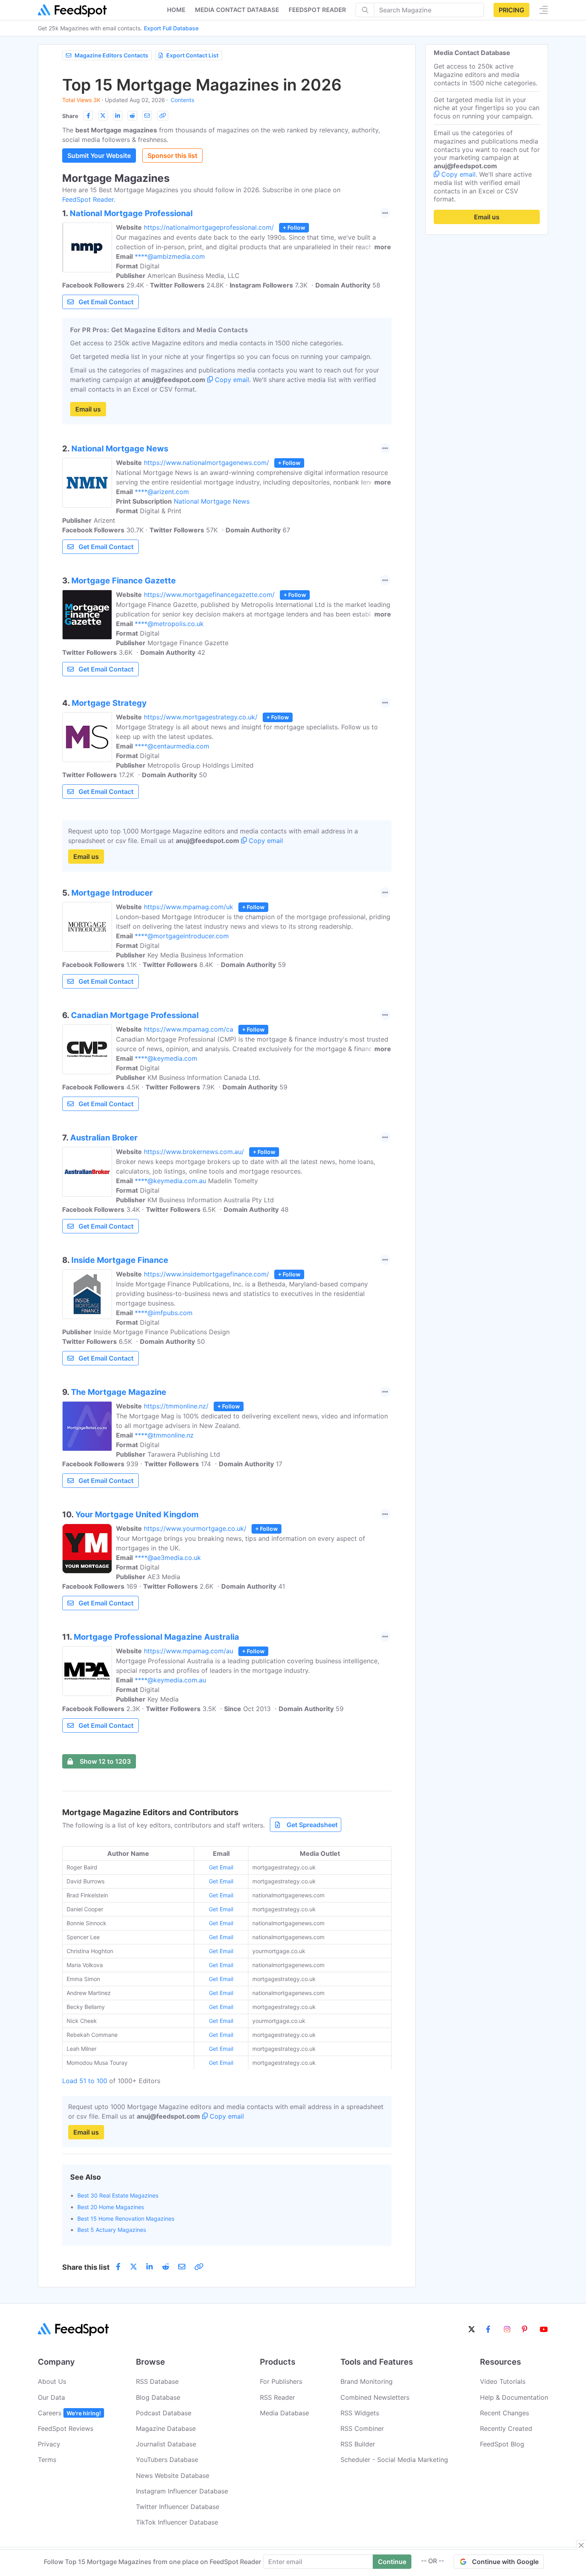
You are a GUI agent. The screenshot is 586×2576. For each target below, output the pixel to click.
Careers (69, 2413)
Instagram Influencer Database (182, 2491)
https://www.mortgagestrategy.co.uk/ (201, 717)
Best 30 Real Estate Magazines (118, 2195)
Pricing (511, 10)
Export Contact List (192, 55)
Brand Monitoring (367, 2381)
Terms (47, 2460)
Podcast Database (164, 2413)
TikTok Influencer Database (177, 2522)
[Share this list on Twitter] (103, 116)
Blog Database (158, 2397)
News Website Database (173, 2476)
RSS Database (157, 2381)
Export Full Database (171, 28)
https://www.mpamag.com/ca (189, 1029)
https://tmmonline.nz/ (176, 1406)
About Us (52, 2381)
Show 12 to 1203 (105, 1761)
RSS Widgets (360, 2413)
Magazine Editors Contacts (111, 55)
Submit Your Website (99, 156)
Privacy (49, 2444)
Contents (182, 100)
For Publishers (281, 2381)
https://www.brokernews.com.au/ (194, 1152)
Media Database (284, 2413)
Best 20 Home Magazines (111, 2207)
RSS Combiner (362, 2428)
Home (176, 10)
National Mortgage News (212, 501)
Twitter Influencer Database (178, 2507)
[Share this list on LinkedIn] (118, 116)
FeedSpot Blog (502, 2444)
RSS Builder (358, 2444)
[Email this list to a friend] (147, 116)
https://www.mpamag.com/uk (189, 907)
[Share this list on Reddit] (132, 116)
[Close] (581, 2545)
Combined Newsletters (375, 2397)
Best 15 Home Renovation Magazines (126, 2219)
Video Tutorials (503, 2381)
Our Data (51, 2397)
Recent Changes (504, 2413)
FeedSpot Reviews (66, 2428)
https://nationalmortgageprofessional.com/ (209, 227)
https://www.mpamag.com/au (189, 1651)
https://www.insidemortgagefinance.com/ (206, 1274)
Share (70, 116)
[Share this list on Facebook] (88, 116)
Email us (88, 409)
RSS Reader (277, 2397)
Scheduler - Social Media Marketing (394, 2460)
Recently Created (506, 2428)
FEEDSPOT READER (317, 10)
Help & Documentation (514, 2397)
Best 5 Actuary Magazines (112, 2230)
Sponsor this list (172, 156)
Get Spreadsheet (312, 1825)
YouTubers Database (167, 2460)
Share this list (86, 2267)
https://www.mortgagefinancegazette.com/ (209, 595)
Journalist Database (166, 2444)
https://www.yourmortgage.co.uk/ (195, 1528)
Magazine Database (166, 2428)
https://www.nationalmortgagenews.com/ (206, 463)
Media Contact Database (237, 10)
